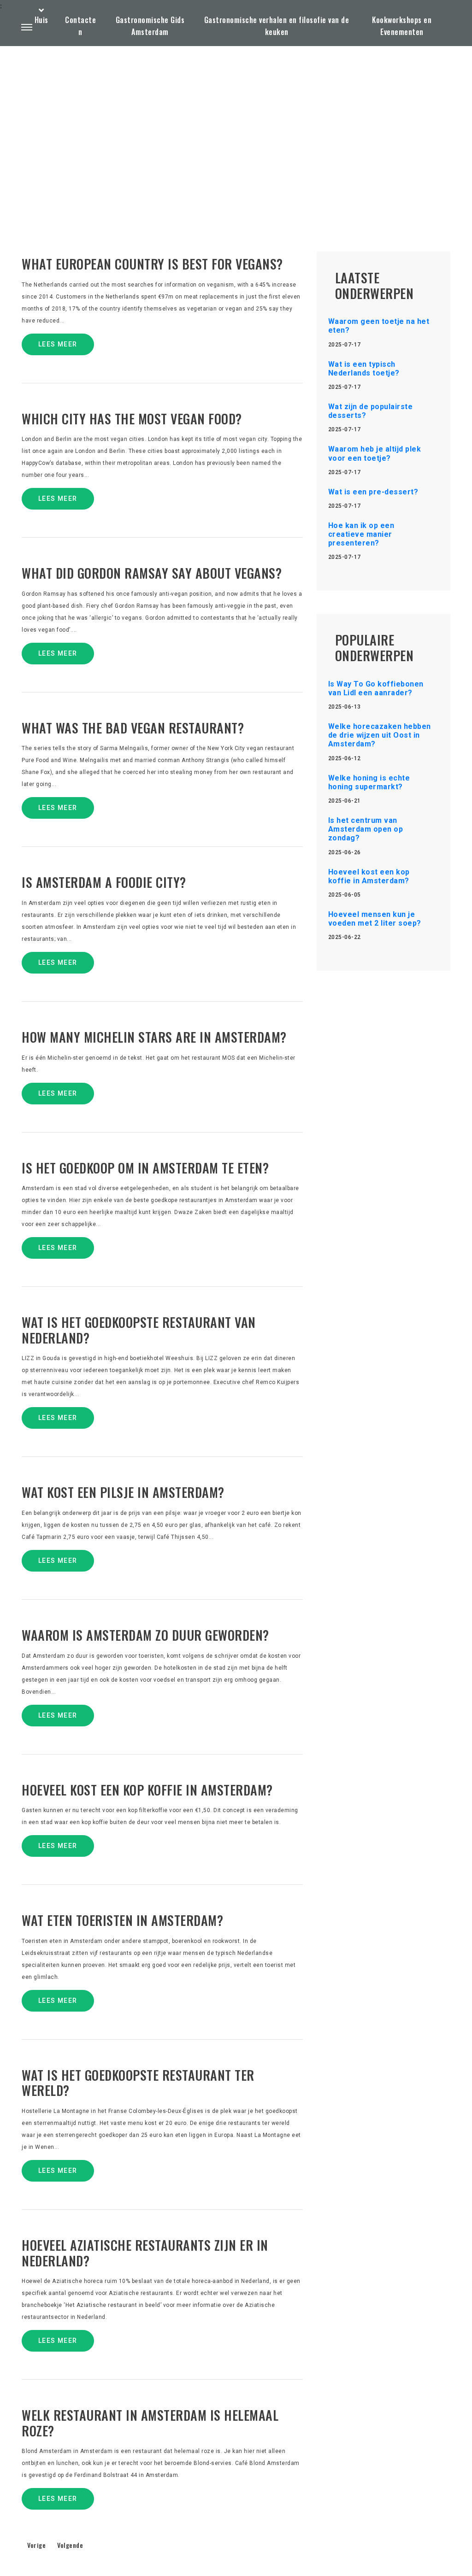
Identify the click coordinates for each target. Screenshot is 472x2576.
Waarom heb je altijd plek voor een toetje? (375, 453)
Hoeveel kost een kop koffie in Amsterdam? (369, 876)
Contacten (80, 26)
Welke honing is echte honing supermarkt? (369, 782)
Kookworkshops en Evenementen (402, 26)
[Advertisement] (236, 127)
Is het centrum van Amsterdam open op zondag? (366, 829)
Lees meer (58, 344)
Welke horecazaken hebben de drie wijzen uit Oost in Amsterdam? (380, 735)
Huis (41, 20)
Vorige (36, 2545)
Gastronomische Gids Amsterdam (150, 26)
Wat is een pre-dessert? (373, 492)
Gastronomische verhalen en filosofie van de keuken (277, 26)
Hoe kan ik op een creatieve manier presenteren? (361, 534)
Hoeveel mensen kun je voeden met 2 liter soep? (375, 919)
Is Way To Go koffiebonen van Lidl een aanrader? (376, 688)
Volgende (70, 2545)
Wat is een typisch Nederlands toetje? (364, 369)
